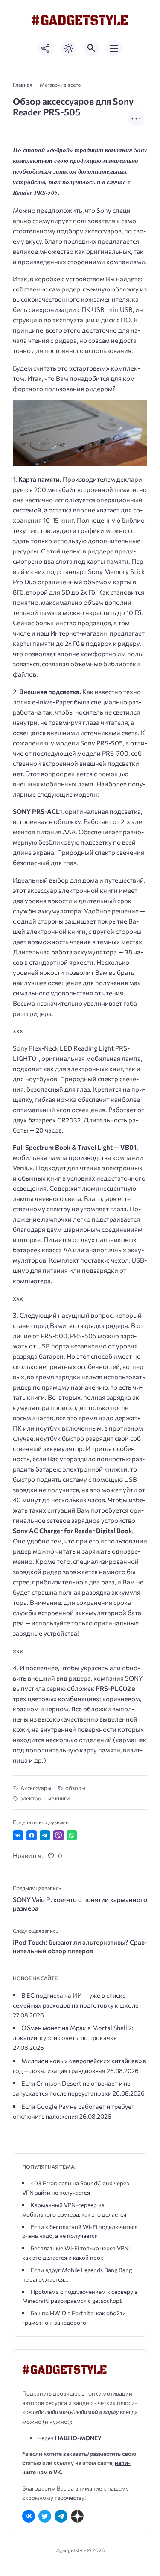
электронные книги (45, 1798)
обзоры (75, 1788)
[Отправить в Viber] (58, 1835)
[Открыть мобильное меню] (114, 48)
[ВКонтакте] (29, 2516)
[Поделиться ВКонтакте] (18, 1835)
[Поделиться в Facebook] (32, 1835)
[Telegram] (61, 2516)
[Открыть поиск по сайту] (91, 48)
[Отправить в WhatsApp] (72, 1835)
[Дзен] (77, 2516)
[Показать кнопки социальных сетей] (46, 48)
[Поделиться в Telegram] (45, 1835)
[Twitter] (45, 2516)
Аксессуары (36, 1788)
